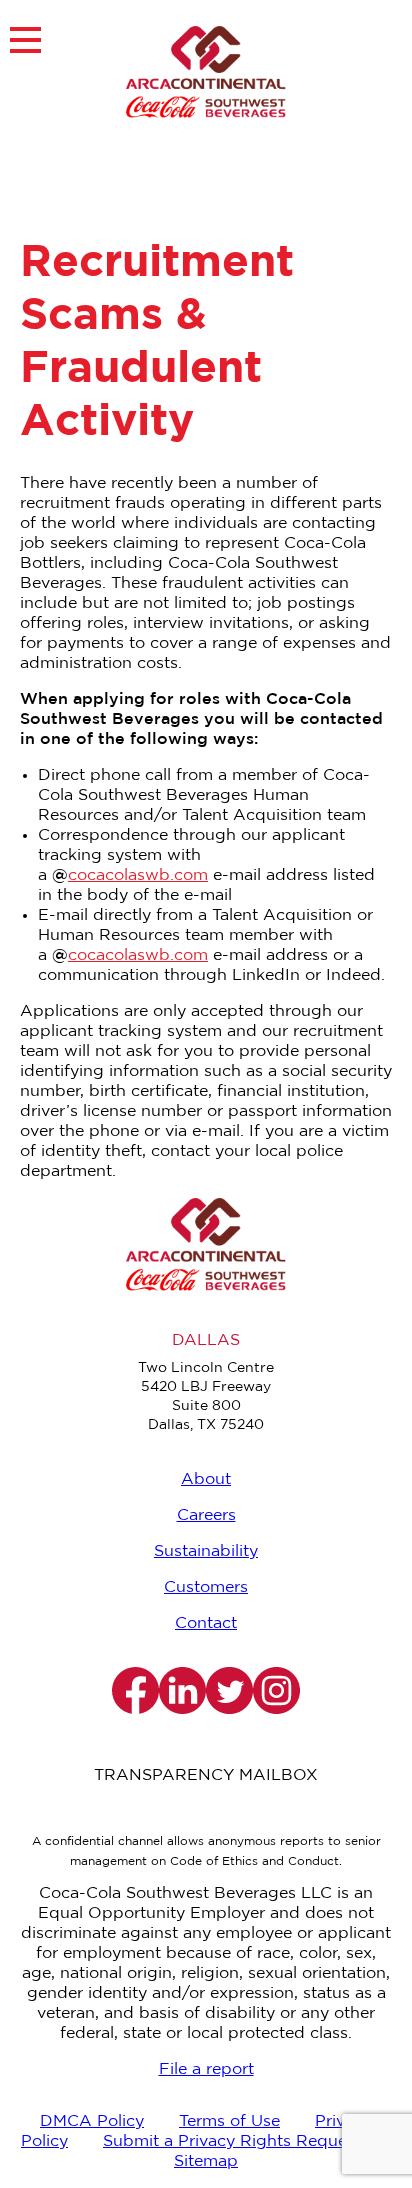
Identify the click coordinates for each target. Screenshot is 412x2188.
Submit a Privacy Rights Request (232, 2141)
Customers (206, 1587)
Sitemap (206, 2161)
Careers (206, 1515)
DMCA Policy (92, 2121)
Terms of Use (229, 2121)
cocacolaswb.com (138, 875)
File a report (206, 2069)
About (206, 1479)
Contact (206, 1623)
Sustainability (206, 1551)
